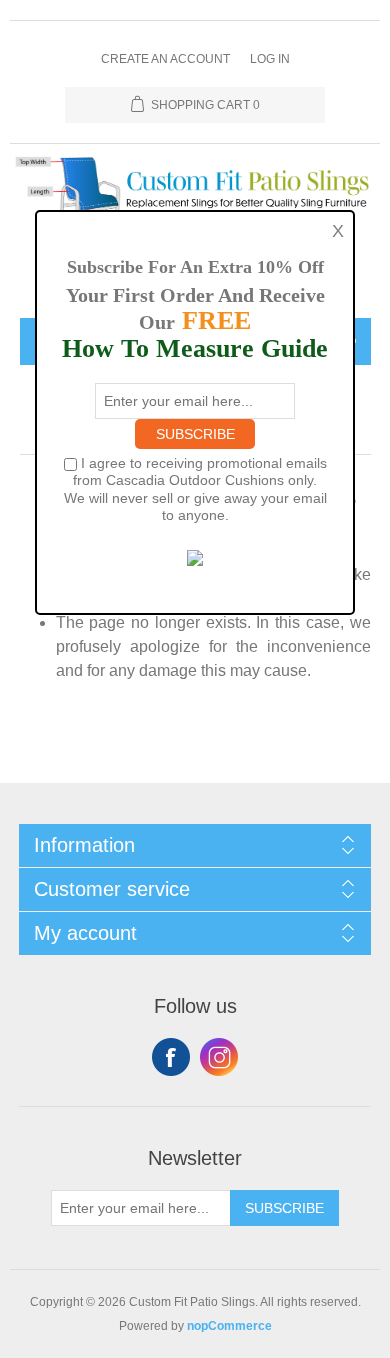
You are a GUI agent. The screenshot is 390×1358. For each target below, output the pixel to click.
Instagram (219, 1057)
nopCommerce (229, 1326)
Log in (270, 59)
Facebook (171, 1057)
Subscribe (284, 1208)
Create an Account (165, 59)
